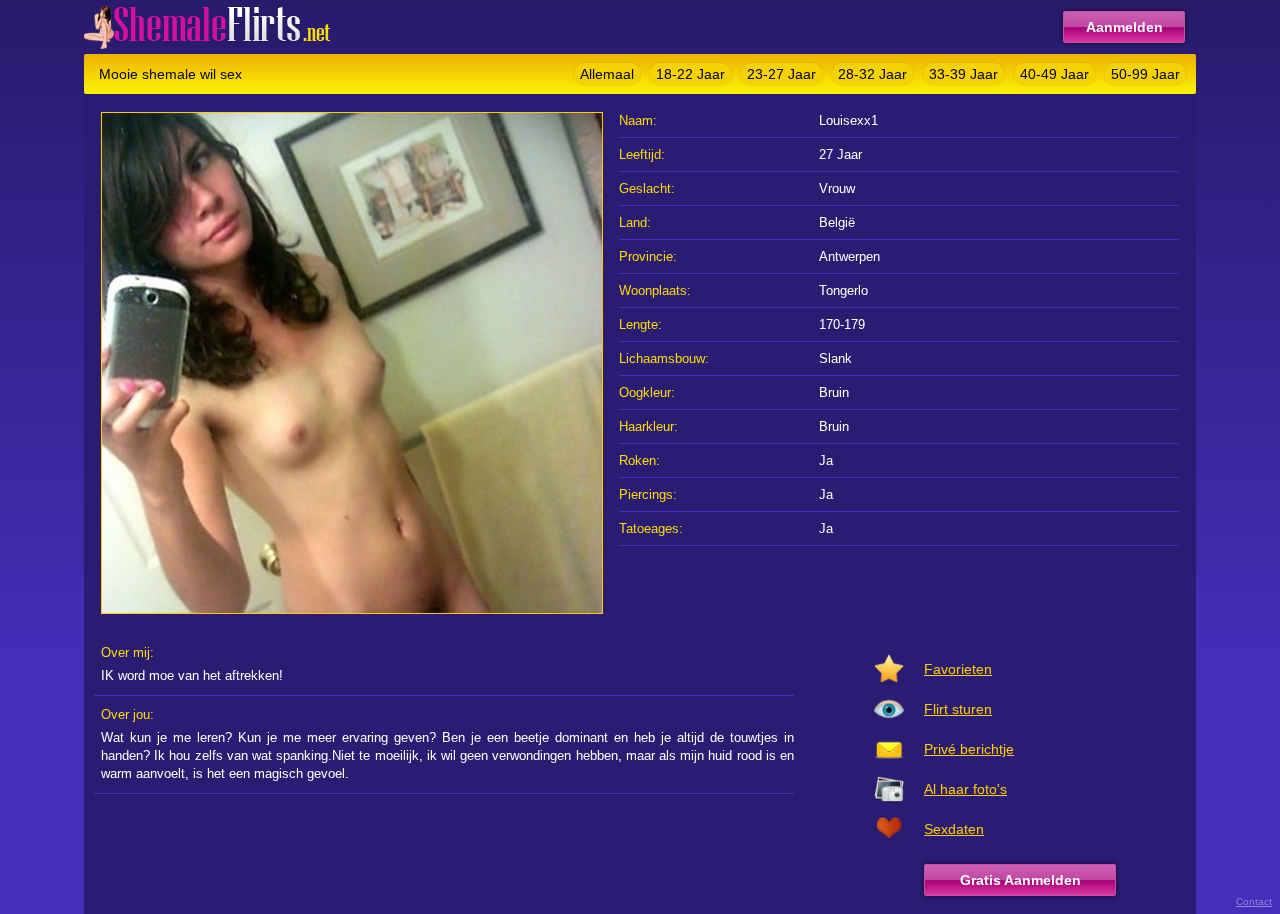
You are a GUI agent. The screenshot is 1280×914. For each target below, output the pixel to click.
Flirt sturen (958, 709)
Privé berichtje (969, 749)
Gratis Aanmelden (1020, 880)
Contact (1254, 901)
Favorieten (958, 669)
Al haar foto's (965, 789)
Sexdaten (954, 829)
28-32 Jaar (872, 74)
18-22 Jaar (690, 74)
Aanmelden (1124, 27)
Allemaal (607, 74)
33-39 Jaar (963, 74)
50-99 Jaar (1145, 74)
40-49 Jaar (1054, 74)
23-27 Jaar (781, 74)
